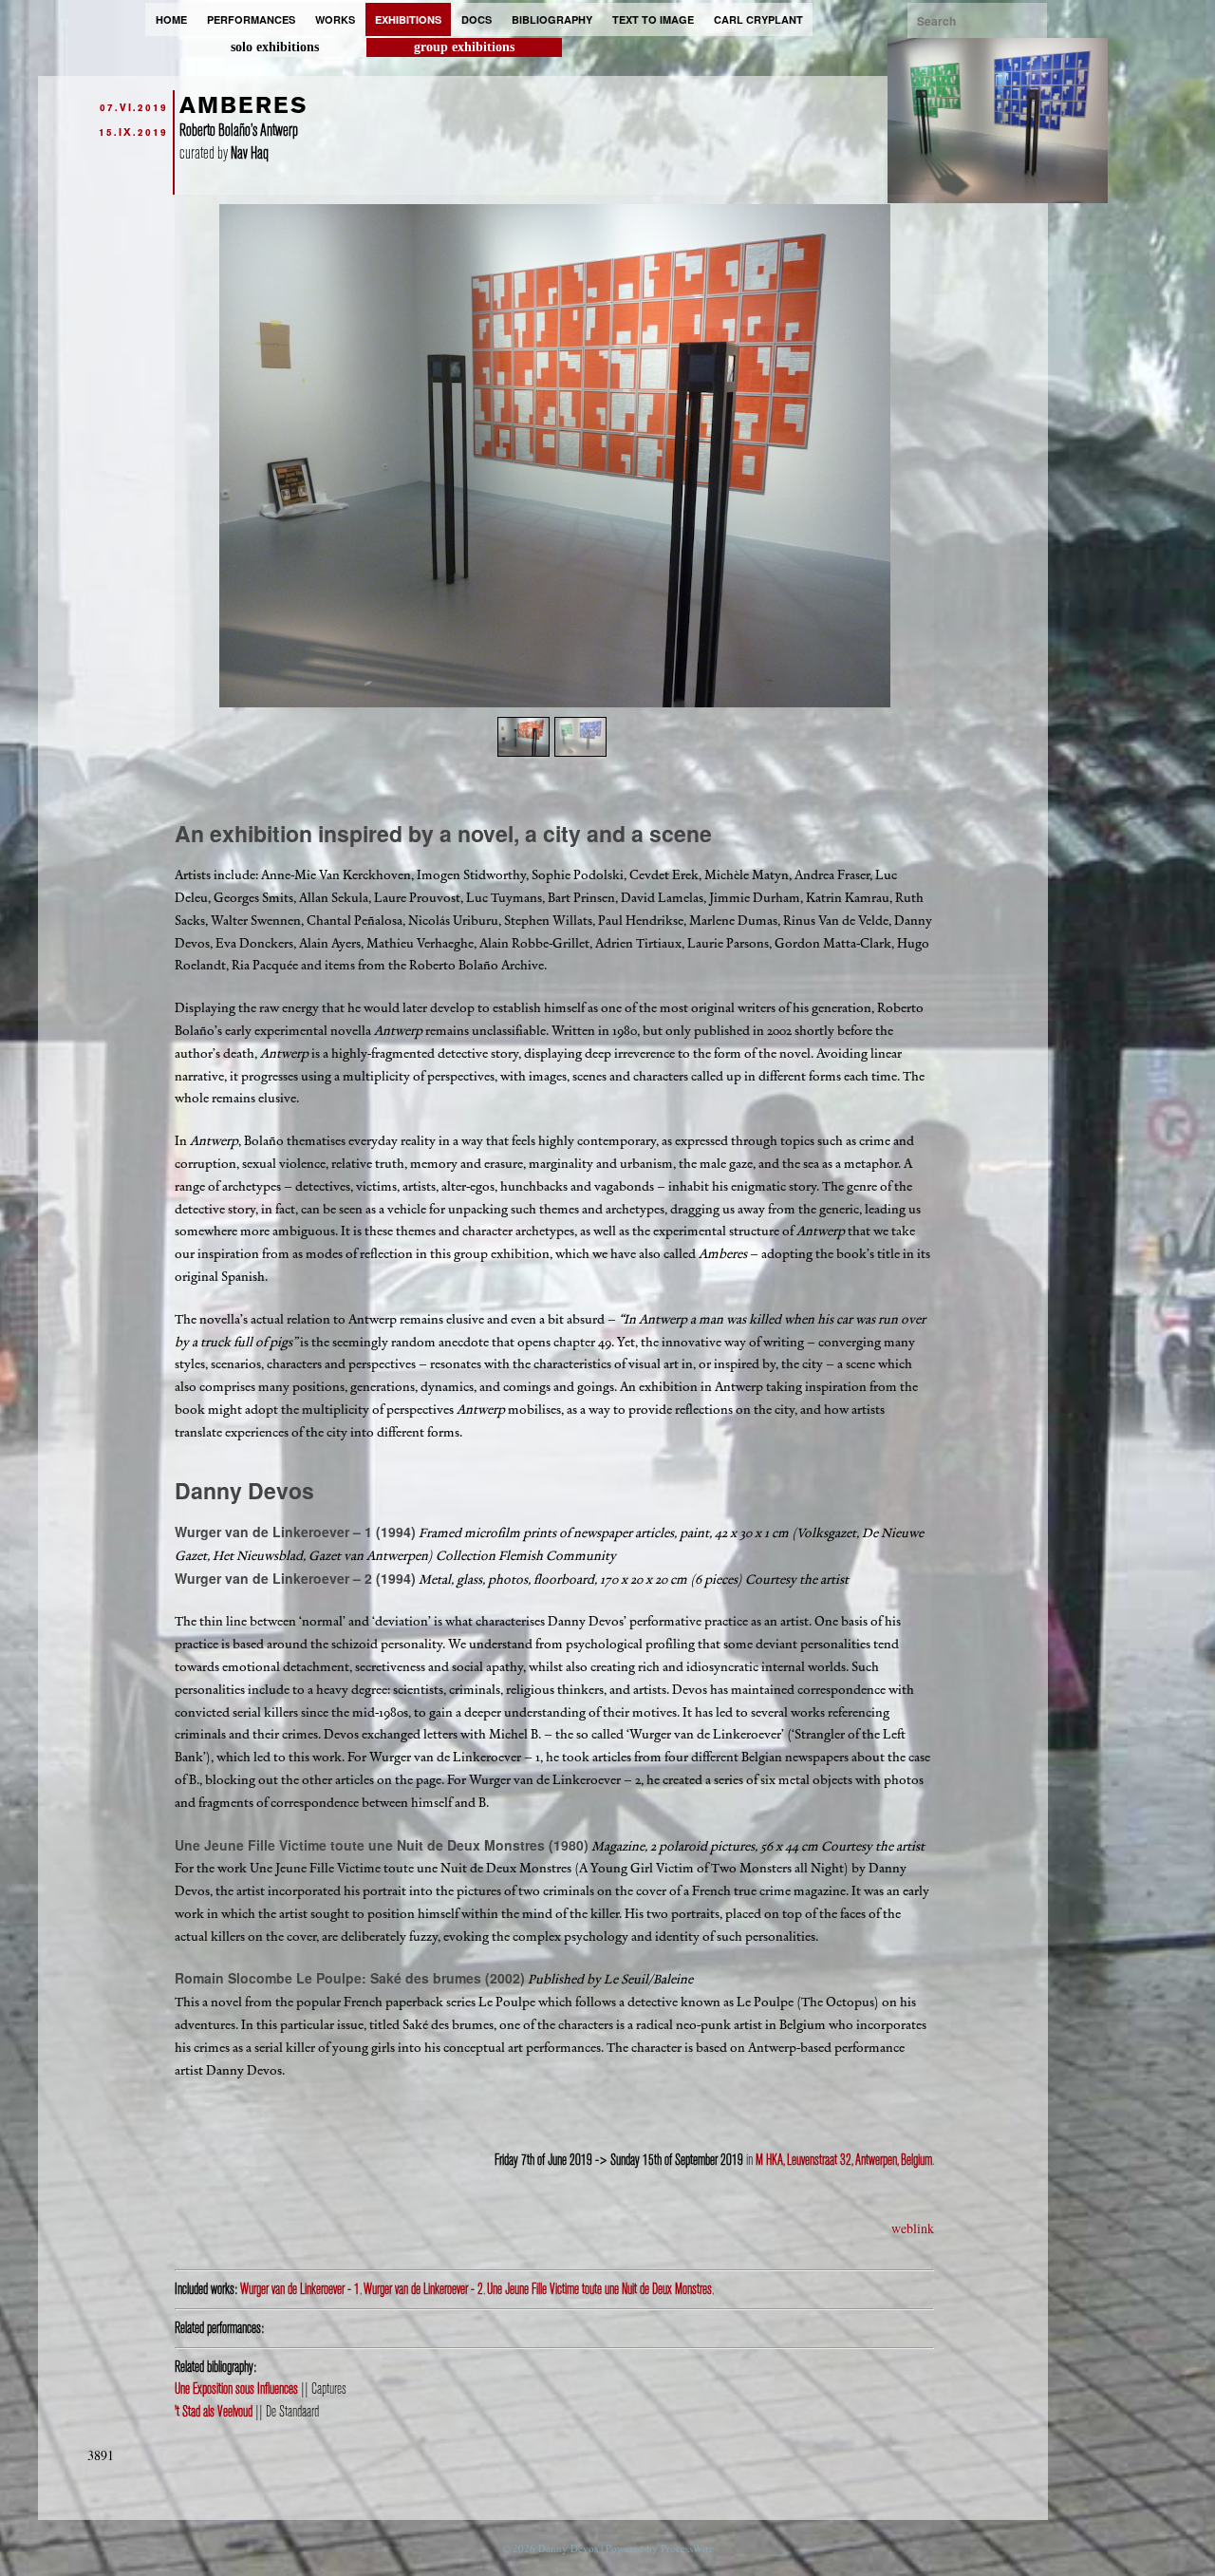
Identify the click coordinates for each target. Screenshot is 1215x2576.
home (171, 19)
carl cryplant (758, 19)
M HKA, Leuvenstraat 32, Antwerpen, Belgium (844, 2160)
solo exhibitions (275, 47)
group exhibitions (464, 47)
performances (251, 19)
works (335, 19)
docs (477, 19)
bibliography (552, 19)
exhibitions (408, 19)
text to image (653, 19)
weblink (913, 2228)
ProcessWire (687, 2548)
